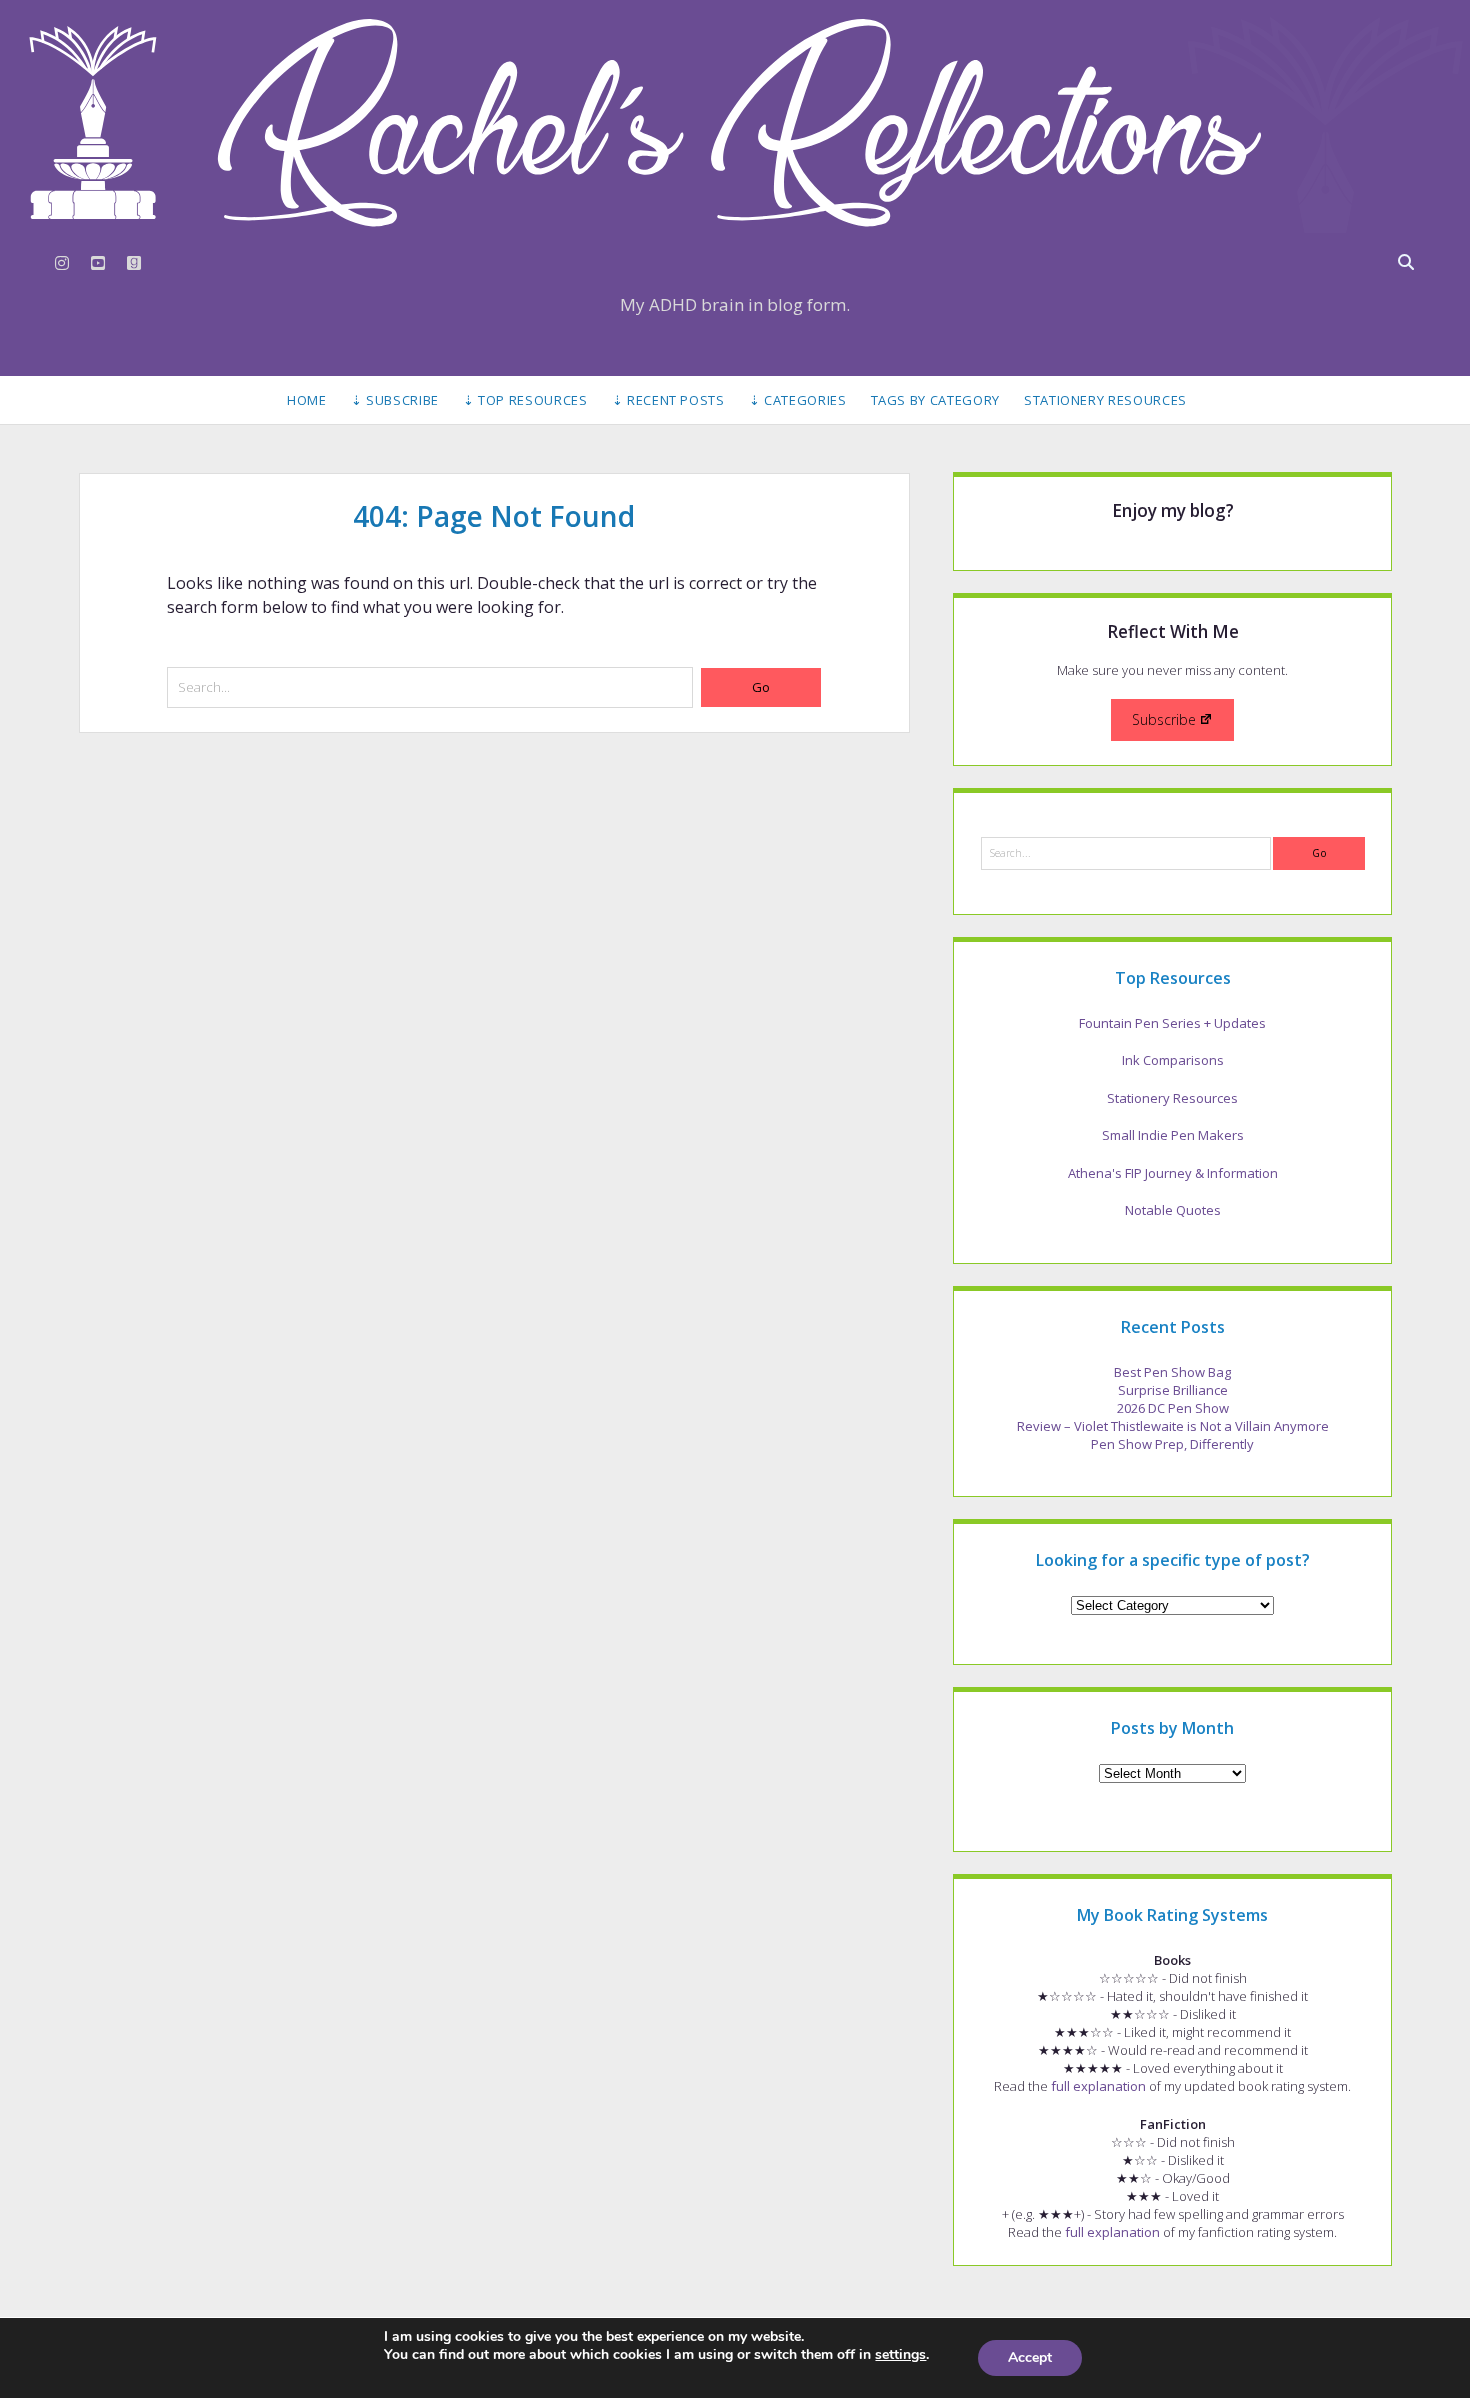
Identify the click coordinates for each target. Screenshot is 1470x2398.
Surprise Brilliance (1173, 1390)
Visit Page (735, 122)
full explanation (1098, 2086)
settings (900, 2355)
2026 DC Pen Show (1173, 1408)
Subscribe (1164, 719)
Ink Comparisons (1173, 1060)
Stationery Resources (1105, 400)
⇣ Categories (798, 400)
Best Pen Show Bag (1172, 1372)
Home (307, 400)
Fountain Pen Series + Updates (1172, 1023)
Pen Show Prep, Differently (1172, 1444)
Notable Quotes (1173, 1210)
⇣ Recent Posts (668, 400)
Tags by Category (935, 400)
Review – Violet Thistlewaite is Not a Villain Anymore (1173, 1426)
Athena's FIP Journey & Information (1173, 1173)
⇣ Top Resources (525, 400)
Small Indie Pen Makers (1173, 1135)
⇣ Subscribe (395, 400)
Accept (1030, 2357)
